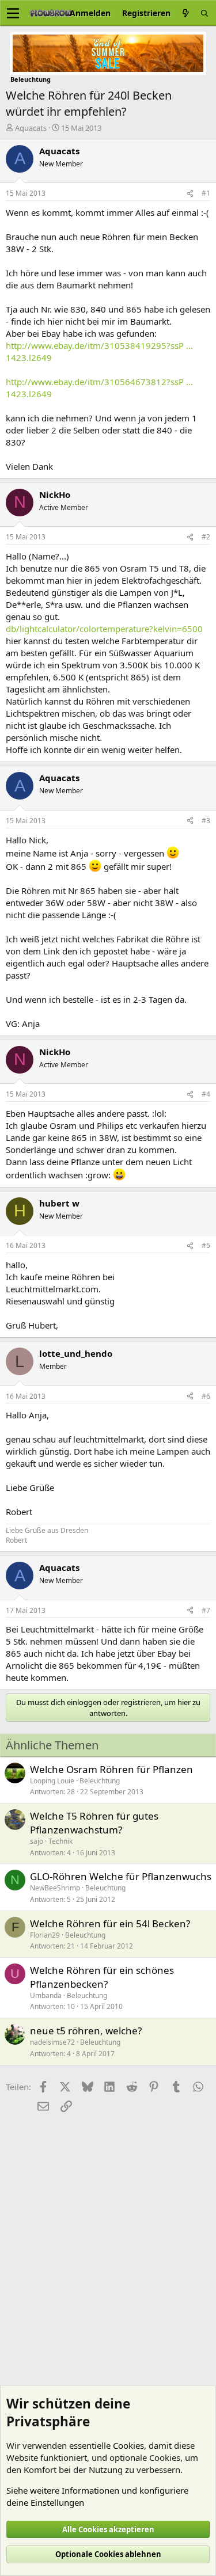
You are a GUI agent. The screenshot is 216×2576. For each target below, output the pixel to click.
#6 (206, 1396)
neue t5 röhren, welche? (86, 2031)
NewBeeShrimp (55, 1888)
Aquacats (31, 128)
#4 (206, 1094)
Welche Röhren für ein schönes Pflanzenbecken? (102, 1977)
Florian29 (45, 1935)
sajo (37, 1841)
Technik (60, 1841)
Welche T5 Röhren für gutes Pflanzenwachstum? (94, 1823)
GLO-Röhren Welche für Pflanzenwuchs (121, 1876)
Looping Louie (52, 1781)
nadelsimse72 (52, 2042)
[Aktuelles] (185, 13)
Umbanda (46, 1995)
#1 (206, 193)
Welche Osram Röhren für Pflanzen (111, 1769)
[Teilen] (190, 194)
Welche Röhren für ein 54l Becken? (110, 1924)
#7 (206, 1610)
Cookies (128, 2445)
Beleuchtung (100, 1781)
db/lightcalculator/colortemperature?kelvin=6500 (104, 629)
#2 (206, 537)
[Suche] (204, 13)
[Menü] (13, 13)
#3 (206, 821)
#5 (206, 1245)
